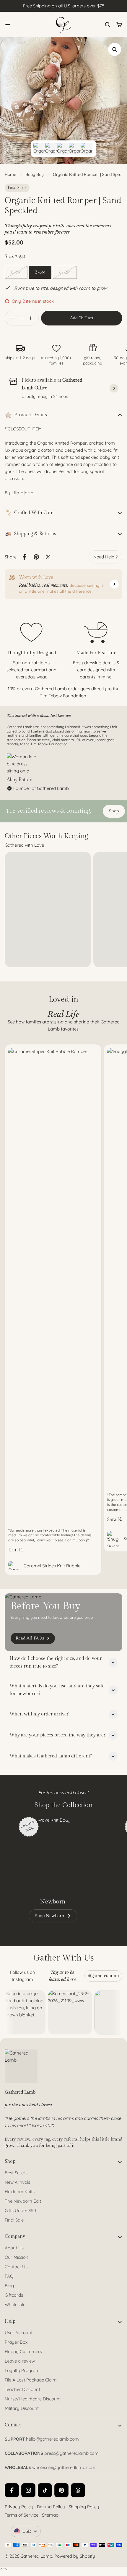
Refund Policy (51, 2507)
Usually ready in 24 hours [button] (45, 396)
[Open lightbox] (115, 49)
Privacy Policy (19, 2507)
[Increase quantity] (32, 318)
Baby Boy (35, 174)
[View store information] (114, 388)
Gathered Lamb (36, 2556)
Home (10, 174)
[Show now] (114, 584)
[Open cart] (119, 25)
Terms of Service (22, 2515)
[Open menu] (8, 25)
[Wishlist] (4, 2570)
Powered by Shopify (75, 2556)
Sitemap (50, 2515)
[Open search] (108, 25)
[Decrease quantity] (11, 318)
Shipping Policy (84, 2507)
